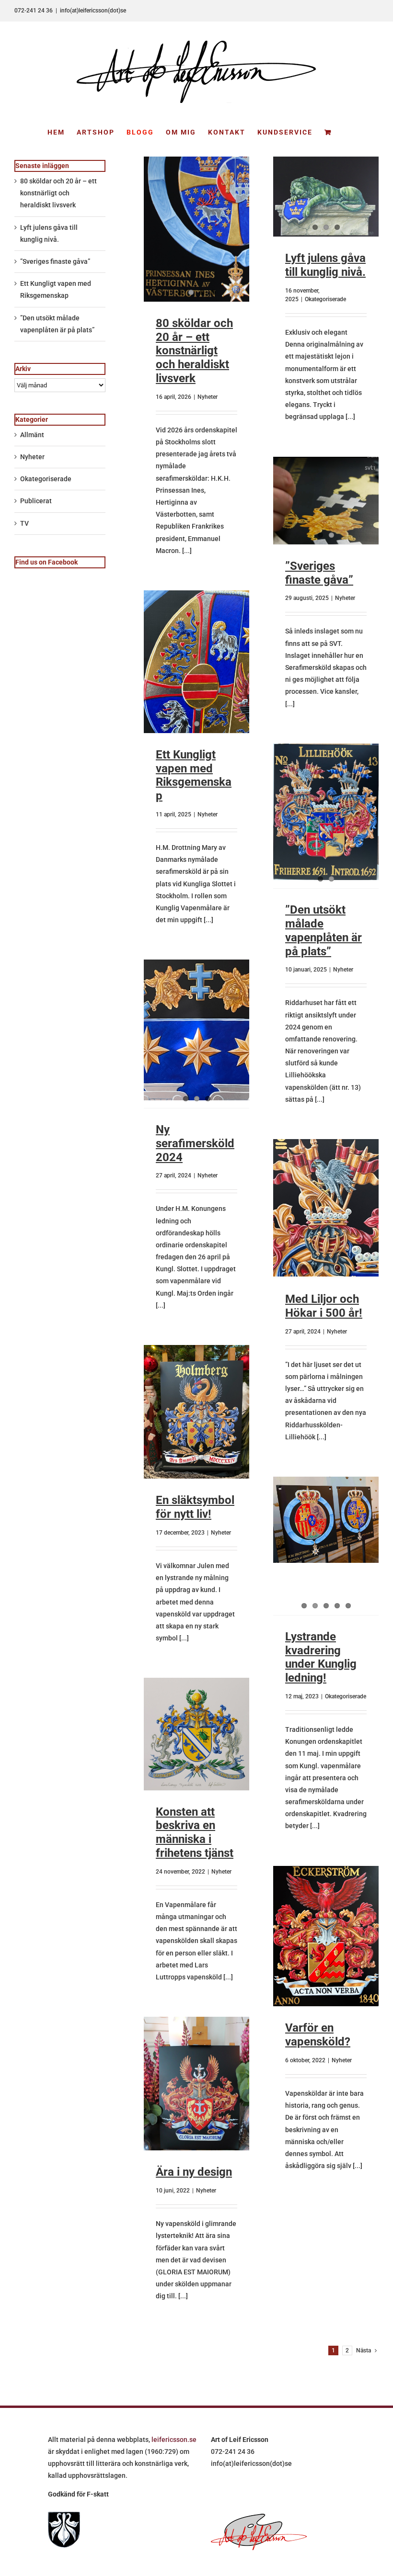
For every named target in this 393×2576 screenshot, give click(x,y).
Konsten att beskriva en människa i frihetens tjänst (195, 1832)
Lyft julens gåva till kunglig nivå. (325, 265)
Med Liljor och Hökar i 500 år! (324, 1306)
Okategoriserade (325, 299)
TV (24, 523)
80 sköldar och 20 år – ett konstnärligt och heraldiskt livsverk (194, 351)
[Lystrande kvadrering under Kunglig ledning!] (326, 1520)
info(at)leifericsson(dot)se (93, 11)
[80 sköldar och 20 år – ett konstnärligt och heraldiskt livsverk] (196, 229)
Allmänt (32, 435)
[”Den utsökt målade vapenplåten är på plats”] (326, 812)
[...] (187, 551)
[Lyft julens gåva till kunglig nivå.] (326, 197)
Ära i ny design (194, 2172)
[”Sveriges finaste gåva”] (326, 501)
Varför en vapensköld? (318, 2035)
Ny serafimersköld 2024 (195, 1143)
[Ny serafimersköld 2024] (196, 1030)
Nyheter (208, 397)
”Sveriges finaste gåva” (319, 573)
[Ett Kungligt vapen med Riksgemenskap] (196, 662)
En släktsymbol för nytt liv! (195, 1507)
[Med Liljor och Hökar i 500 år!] (326, 1208)
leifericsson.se (174, 2440)
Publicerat (36, 501)
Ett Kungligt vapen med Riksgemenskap (194, 775)
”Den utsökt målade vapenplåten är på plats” (324, 930)
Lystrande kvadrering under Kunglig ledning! (321, 1657)
